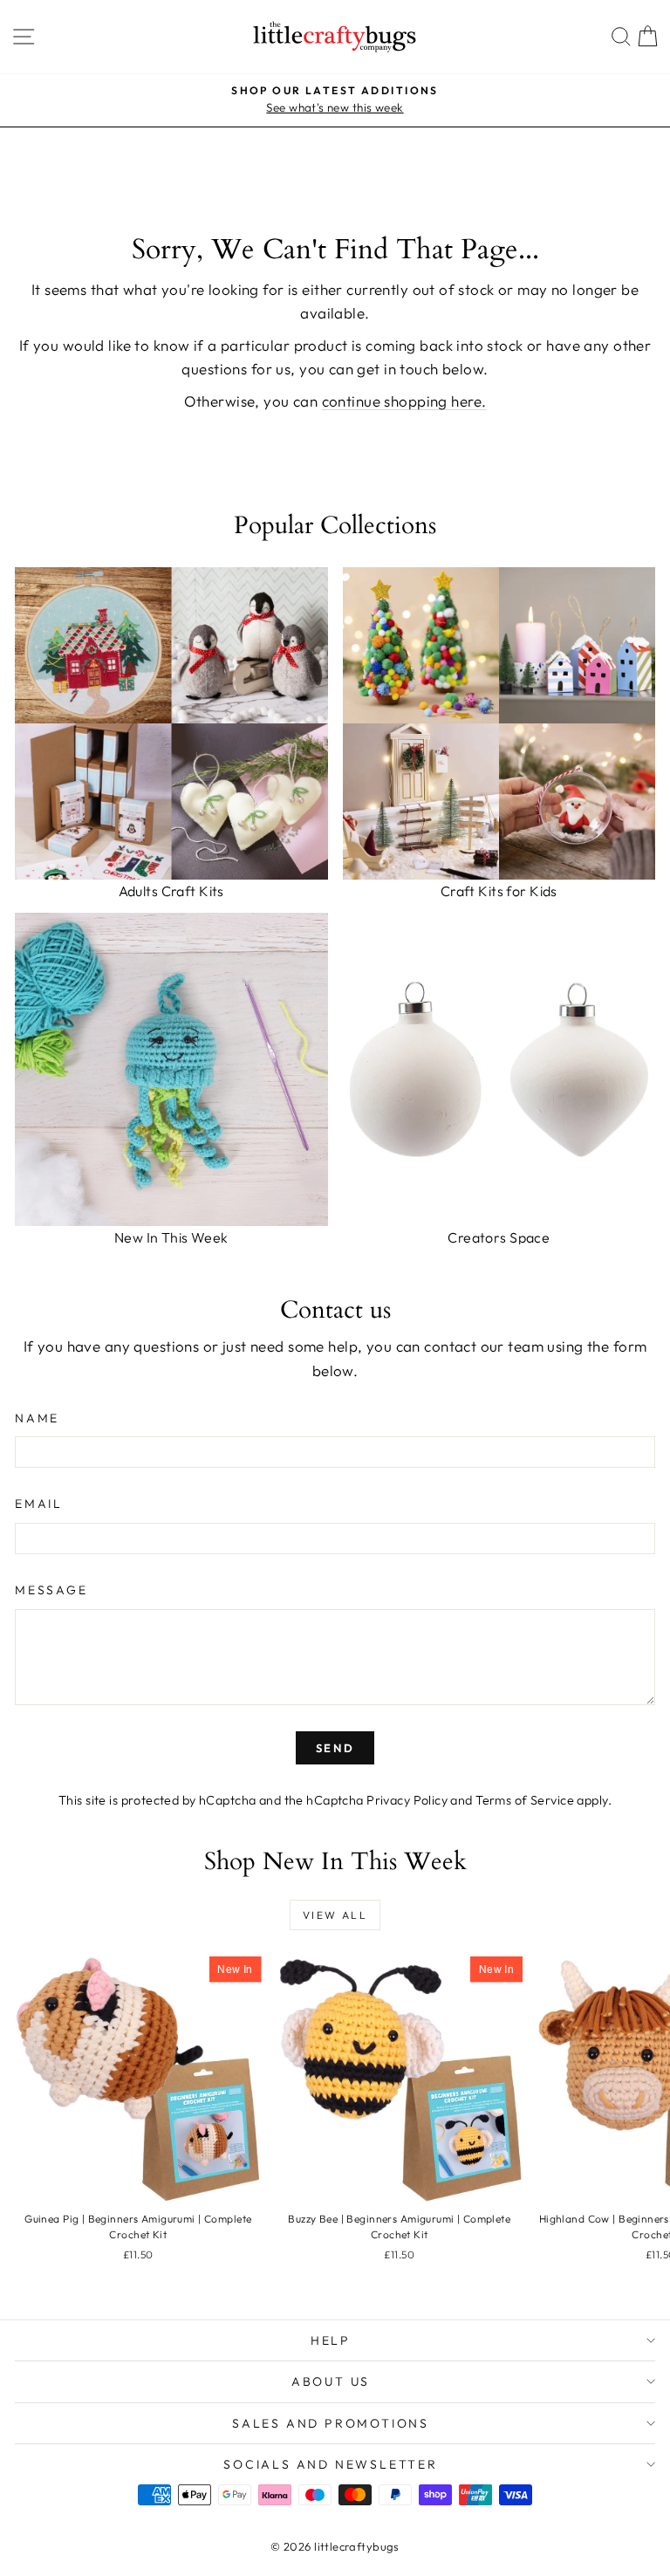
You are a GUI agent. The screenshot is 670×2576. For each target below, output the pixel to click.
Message (51, 1590)
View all (335, 1915)
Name (37, 1418)
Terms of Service (525, 1800)
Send (335, 1748)
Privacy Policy (407, 1800)
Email (39, 1504)
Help (331, 2340)
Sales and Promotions (331, 2423)
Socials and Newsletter (331, 2464)
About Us (331, 2381)
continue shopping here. (404, 401)
